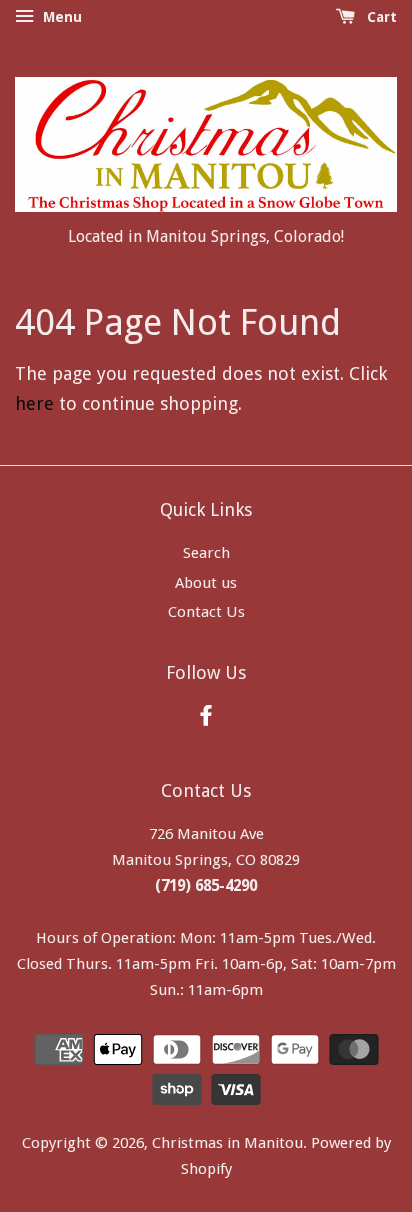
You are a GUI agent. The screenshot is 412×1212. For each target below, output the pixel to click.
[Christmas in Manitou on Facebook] (206, 719)
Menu (60, 17)
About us (206, 583)
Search (206, 553)
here (34, 403)
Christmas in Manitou (227, 1143)
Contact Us (206, 612)
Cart (380, 17)
